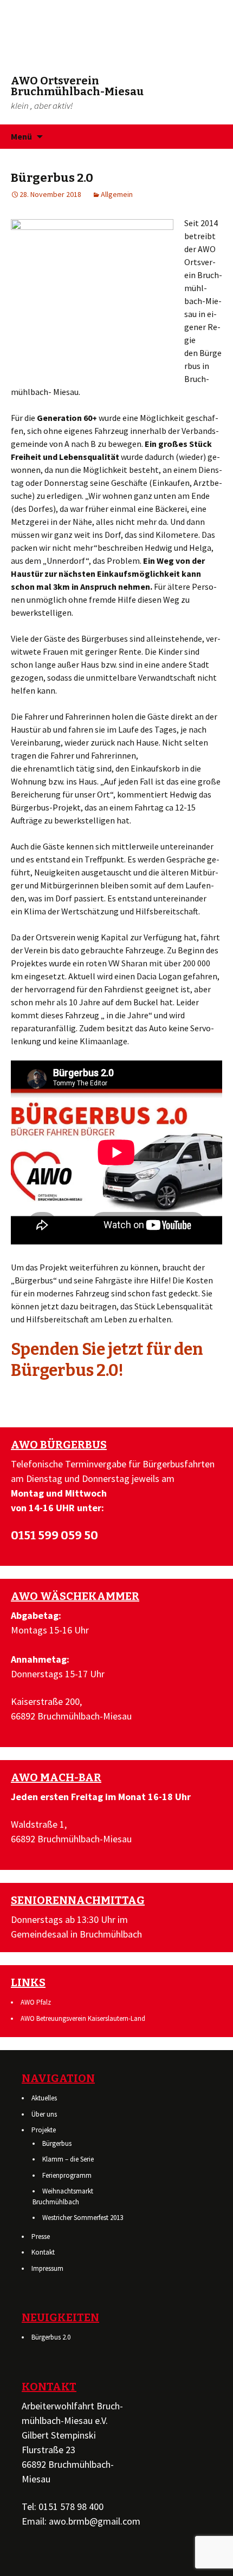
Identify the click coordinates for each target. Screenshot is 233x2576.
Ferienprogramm (67, 2175)
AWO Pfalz (36, 2002)
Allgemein (117, 194)
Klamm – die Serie (68, 2159)
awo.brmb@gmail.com (95, 2521)
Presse (41, 2236)
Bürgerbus (57, 2143)
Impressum (47, 2268)
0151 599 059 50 (54, 1535)
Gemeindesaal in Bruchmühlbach (76, 1934)
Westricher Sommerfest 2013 (83, 2218)
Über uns (44, 2114)
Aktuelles (44, 2098)
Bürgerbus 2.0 (51, 2337)
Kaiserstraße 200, (46, 1701)
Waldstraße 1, (39, 1824)
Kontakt (43, 2252)
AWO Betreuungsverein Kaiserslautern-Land (83, 2018)
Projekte (44, 2130)
